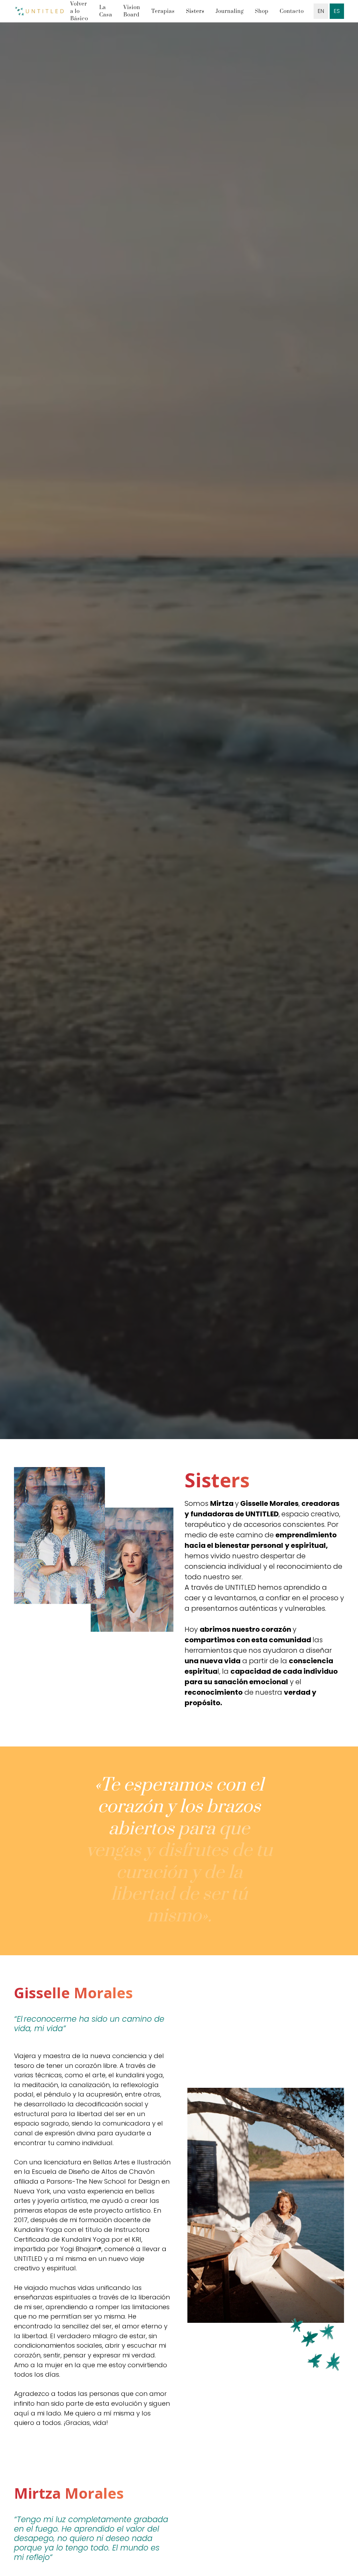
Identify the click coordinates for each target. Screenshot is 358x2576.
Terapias (163, 11)
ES (337, 11)
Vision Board (132, 11)
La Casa (106, 11)
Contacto (292, 11)
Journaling (230, 11)
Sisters (195, 11)
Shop (262, 11)
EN (321, 11)
